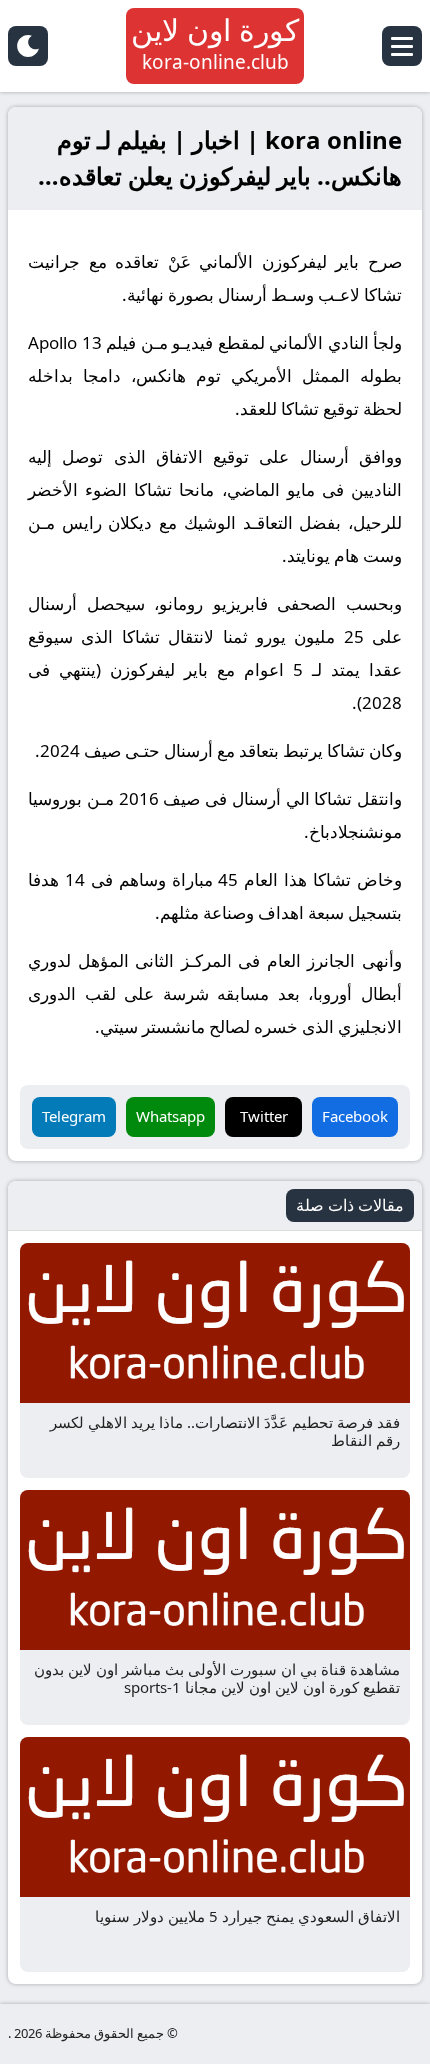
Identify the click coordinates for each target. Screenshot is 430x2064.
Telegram (74, 1116)
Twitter (264, 1116)
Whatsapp (170, 1116)
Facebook (355, 1116)
